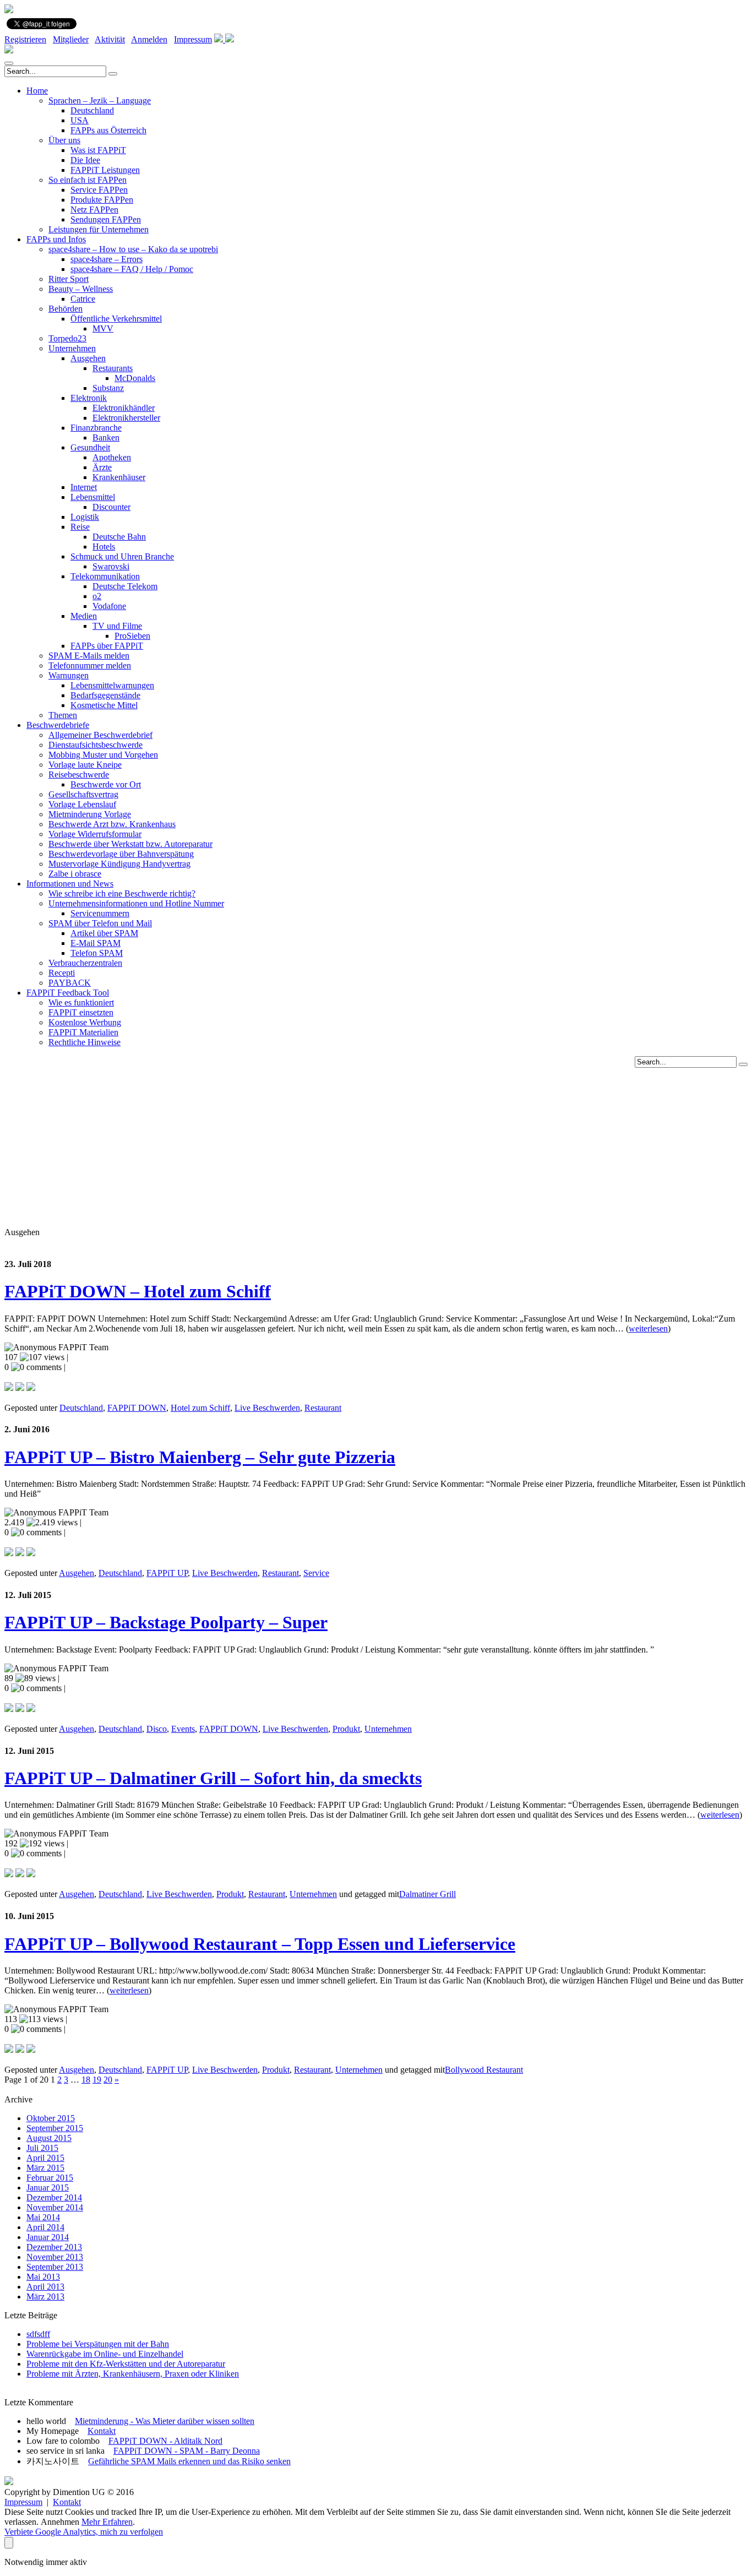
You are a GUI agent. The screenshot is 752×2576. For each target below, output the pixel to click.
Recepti (62, 973)
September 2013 (55, 2267)
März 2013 (45, 2297)
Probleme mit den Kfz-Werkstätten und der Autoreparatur (126, 2364)
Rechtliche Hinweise (85, 1042)
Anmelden (149, 39)
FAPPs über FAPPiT (107, 646)
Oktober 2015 (51, 2118)
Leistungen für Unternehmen (99, 229)
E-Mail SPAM (96, 943)
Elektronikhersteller (126, 418)
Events (183, 1729)
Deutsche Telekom (125, 586)
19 (97, 2080)
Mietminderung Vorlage (90, 814)
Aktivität (110, 39)
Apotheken (112, 457)
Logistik (85, 517)
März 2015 (45, 2168)
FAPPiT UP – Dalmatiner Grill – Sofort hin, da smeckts (213, 1778)
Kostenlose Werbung (85, 1022)
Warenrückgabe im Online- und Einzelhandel (105, 2354)
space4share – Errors (107, 259)
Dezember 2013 (54, 2247)
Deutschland (92, 110)
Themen (63, 715)
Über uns (64, 140)
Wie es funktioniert (81, 1002)
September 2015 (55, 2128)
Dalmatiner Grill (427, 1894)
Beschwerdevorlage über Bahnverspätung (121, 854)
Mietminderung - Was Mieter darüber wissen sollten (165, 2421)
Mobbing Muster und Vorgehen (103, 755)
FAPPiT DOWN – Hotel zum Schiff (138, 1291)
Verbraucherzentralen (85, 963)
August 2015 (49, 2138)
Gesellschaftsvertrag (83, 794)
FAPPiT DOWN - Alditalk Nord (165, 2441)
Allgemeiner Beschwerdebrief (100, 735)
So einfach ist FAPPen (88, 180)
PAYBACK (70, 983)
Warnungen (69, 675)
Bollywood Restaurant (484, 2070)
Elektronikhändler (124, 408)
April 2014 (45, 2227)
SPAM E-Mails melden (89, 656)
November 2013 (55, 2257)
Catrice (83, 299)
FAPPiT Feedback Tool (68, 993)
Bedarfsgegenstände (105, 695)
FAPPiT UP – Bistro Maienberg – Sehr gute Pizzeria (200, 1457)
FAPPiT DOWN (137, 1408)
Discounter (111, 507)
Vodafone (109, 606)
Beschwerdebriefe (58, 725)
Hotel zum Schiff (200, 1408)
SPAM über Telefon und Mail (100, 923)
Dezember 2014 (54, 2197)
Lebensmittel (93, 497)
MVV (103, 328)
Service (316, 1573)
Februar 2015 (50, 2178)
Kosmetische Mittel (104, 705)
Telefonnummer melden (90, 665)
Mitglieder (71, 39)
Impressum (193, 39)
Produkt (346, 1729)
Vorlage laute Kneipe (85, 765)
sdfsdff (38, 2334)
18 (86, 2080)
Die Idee (85, 160)
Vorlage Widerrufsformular (95, 834)
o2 (97, 596)
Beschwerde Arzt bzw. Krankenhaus (112, 824)
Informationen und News (70, 884)
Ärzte (102, 467)
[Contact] (220, 39)
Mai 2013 (43, 2277)
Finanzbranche (96, 428)
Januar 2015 (48, 2188)
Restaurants (113, 368)
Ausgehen (88, 358)
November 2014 (55, 2207)
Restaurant (323, 1408)
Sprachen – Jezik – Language (100, 100)
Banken (106, 438)
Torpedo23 (67, 338)
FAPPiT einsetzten (81, 1012)
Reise (80, 527)
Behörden (66, 309)
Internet (84, 487)
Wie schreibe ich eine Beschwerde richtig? (122, 893)
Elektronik (89, 398)
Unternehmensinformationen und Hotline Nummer (136, 903)
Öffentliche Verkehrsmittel (116, 319)
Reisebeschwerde (79, 775)
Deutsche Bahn (119, 537)
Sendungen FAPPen (106, 219)
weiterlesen (648, 1328)
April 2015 (45, 2158)
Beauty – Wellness (81, 289)
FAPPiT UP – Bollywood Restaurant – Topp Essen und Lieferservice (260, 1944)
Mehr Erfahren (107, 2522)
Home (37, 91)
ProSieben (132, 636)
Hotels (104, 547)
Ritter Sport (69, 279)
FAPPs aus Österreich (108, 130)
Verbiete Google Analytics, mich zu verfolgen (84, 2532)
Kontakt (102, 2431)
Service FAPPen (99, 190)
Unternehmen (72, 348)
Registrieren (25, 39)
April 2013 (45, 2287)
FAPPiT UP (167, 1573)
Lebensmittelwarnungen (112, 685)
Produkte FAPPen (102, 200)
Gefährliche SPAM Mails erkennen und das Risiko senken (189, 2461)
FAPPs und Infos (56, 239)
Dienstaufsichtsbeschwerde (96, 745)
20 (108, 2080)
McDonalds (135, 378)
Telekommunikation (105, 576)
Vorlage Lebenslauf (82, 804)
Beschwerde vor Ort (106, 784)
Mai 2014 (43, 2217)
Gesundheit (90, 447)
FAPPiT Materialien (83, 1032)
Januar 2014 (48, 2237)
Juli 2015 (42, 2148)
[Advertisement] (376, 1145)
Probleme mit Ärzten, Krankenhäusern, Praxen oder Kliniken (133, 2374)
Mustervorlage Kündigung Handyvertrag (119, 864)
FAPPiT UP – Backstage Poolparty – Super (166, 1622)
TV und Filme (117, 626)
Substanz (108, 388)
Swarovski (111, 566)
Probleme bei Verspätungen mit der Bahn (98, 2344)
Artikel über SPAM (104, 933)
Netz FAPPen (94, 210)
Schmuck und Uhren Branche (122, 556)
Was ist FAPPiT (98, 150)
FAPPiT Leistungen (105, 170)
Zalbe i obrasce (75, 874)
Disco (157, 1729)
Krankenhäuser (119, 477)
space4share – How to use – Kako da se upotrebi (133, 249)
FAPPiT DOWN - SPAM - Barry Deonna (187, 2451)
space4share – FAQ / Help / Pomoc (132, 269)
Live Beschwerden (267, 1408)
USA (80, 120)
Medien (84, 616)
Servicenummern (100, 913)
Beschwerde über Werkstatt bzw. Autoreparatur (130, 844)
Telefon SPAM (97, 953)
